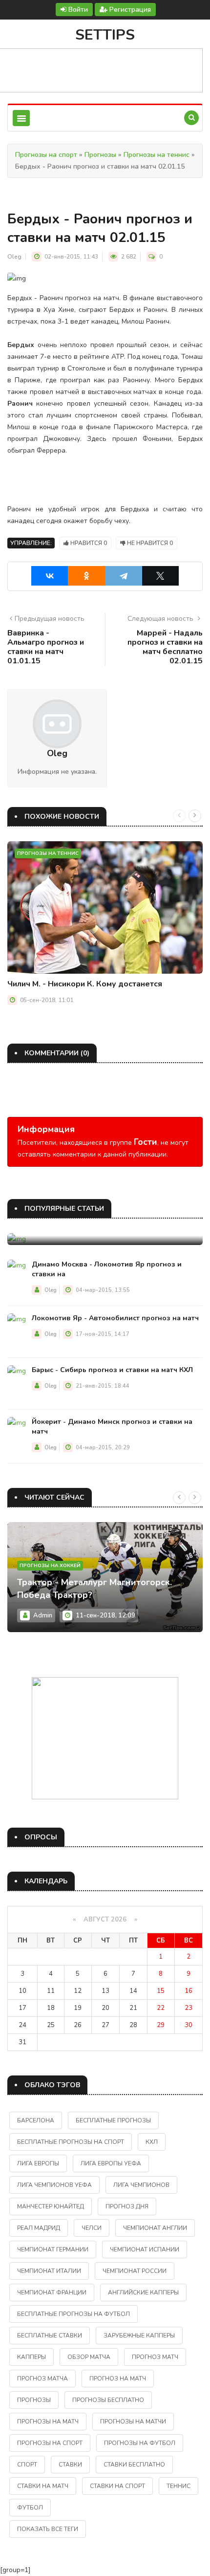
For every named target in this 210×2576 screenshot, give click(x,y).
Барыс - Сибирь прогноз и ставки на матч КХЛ (112, 1370)
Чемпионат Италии (49, 2271)
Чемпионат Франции (52, 2292)
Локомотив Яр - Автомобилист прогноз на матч (115, 1318)
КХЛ (152, 2142)
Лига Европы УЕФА (111, 2163)
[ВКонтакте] (50, 576)
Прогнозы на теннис (157, 155)
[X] (161, 576)
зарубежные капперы (139, 2336)
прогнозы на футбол (140, 2443)
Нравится (88, 543)
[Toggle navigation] (21, 118)
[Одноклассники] (86, 576)
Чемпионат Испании (145, 2249)
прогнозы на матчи (133, 2422)
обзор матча (89, 2357)
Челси (92, 2228)
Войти (77, 10)
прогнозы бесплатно (108, 2400)
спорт (27, 2465)
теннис (178, 2486)
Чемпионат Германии (53, 2249)
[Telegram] (124, 576)
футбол (30, 2508)
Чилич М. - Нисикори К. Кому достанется (85, 984)
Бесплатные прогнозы (113, 2120)
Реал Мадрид (39, 2228)
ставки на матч (43, 2486)
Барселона (36, 2120)
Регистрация (129, 10)
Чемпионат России (135, 2271)
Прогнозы (100, 155)
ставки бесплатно (134, 2465)
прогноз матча (42, 2379)
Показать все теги (48, 2529)
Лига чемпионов (141, 2185)
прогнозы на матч (48, 2422)
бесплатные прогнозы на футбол (73, 2314)
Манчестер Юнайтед (51, 2206)
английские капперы (143, 2292)
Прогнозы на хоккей (50, 1566)
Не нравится (149, 543)
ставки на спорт (117, 2486)
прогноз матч (155, 2357)
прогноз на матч (118, 2379)
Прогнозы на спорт (46, 155)
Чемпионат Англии (155, 2228)
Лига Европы (38, 2163)
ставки (70, 2465)
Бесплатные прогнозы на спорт (71, 2142)
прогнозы (34, 2400)
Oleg (14, 257)
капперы (31, 2357)
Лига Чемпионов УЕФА (54, 2185)
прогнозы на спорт (50, 2443)
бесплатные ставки (50, 2336)
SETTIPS (105, 35)
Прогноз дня (127, 2206)
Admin (43, 1615)
